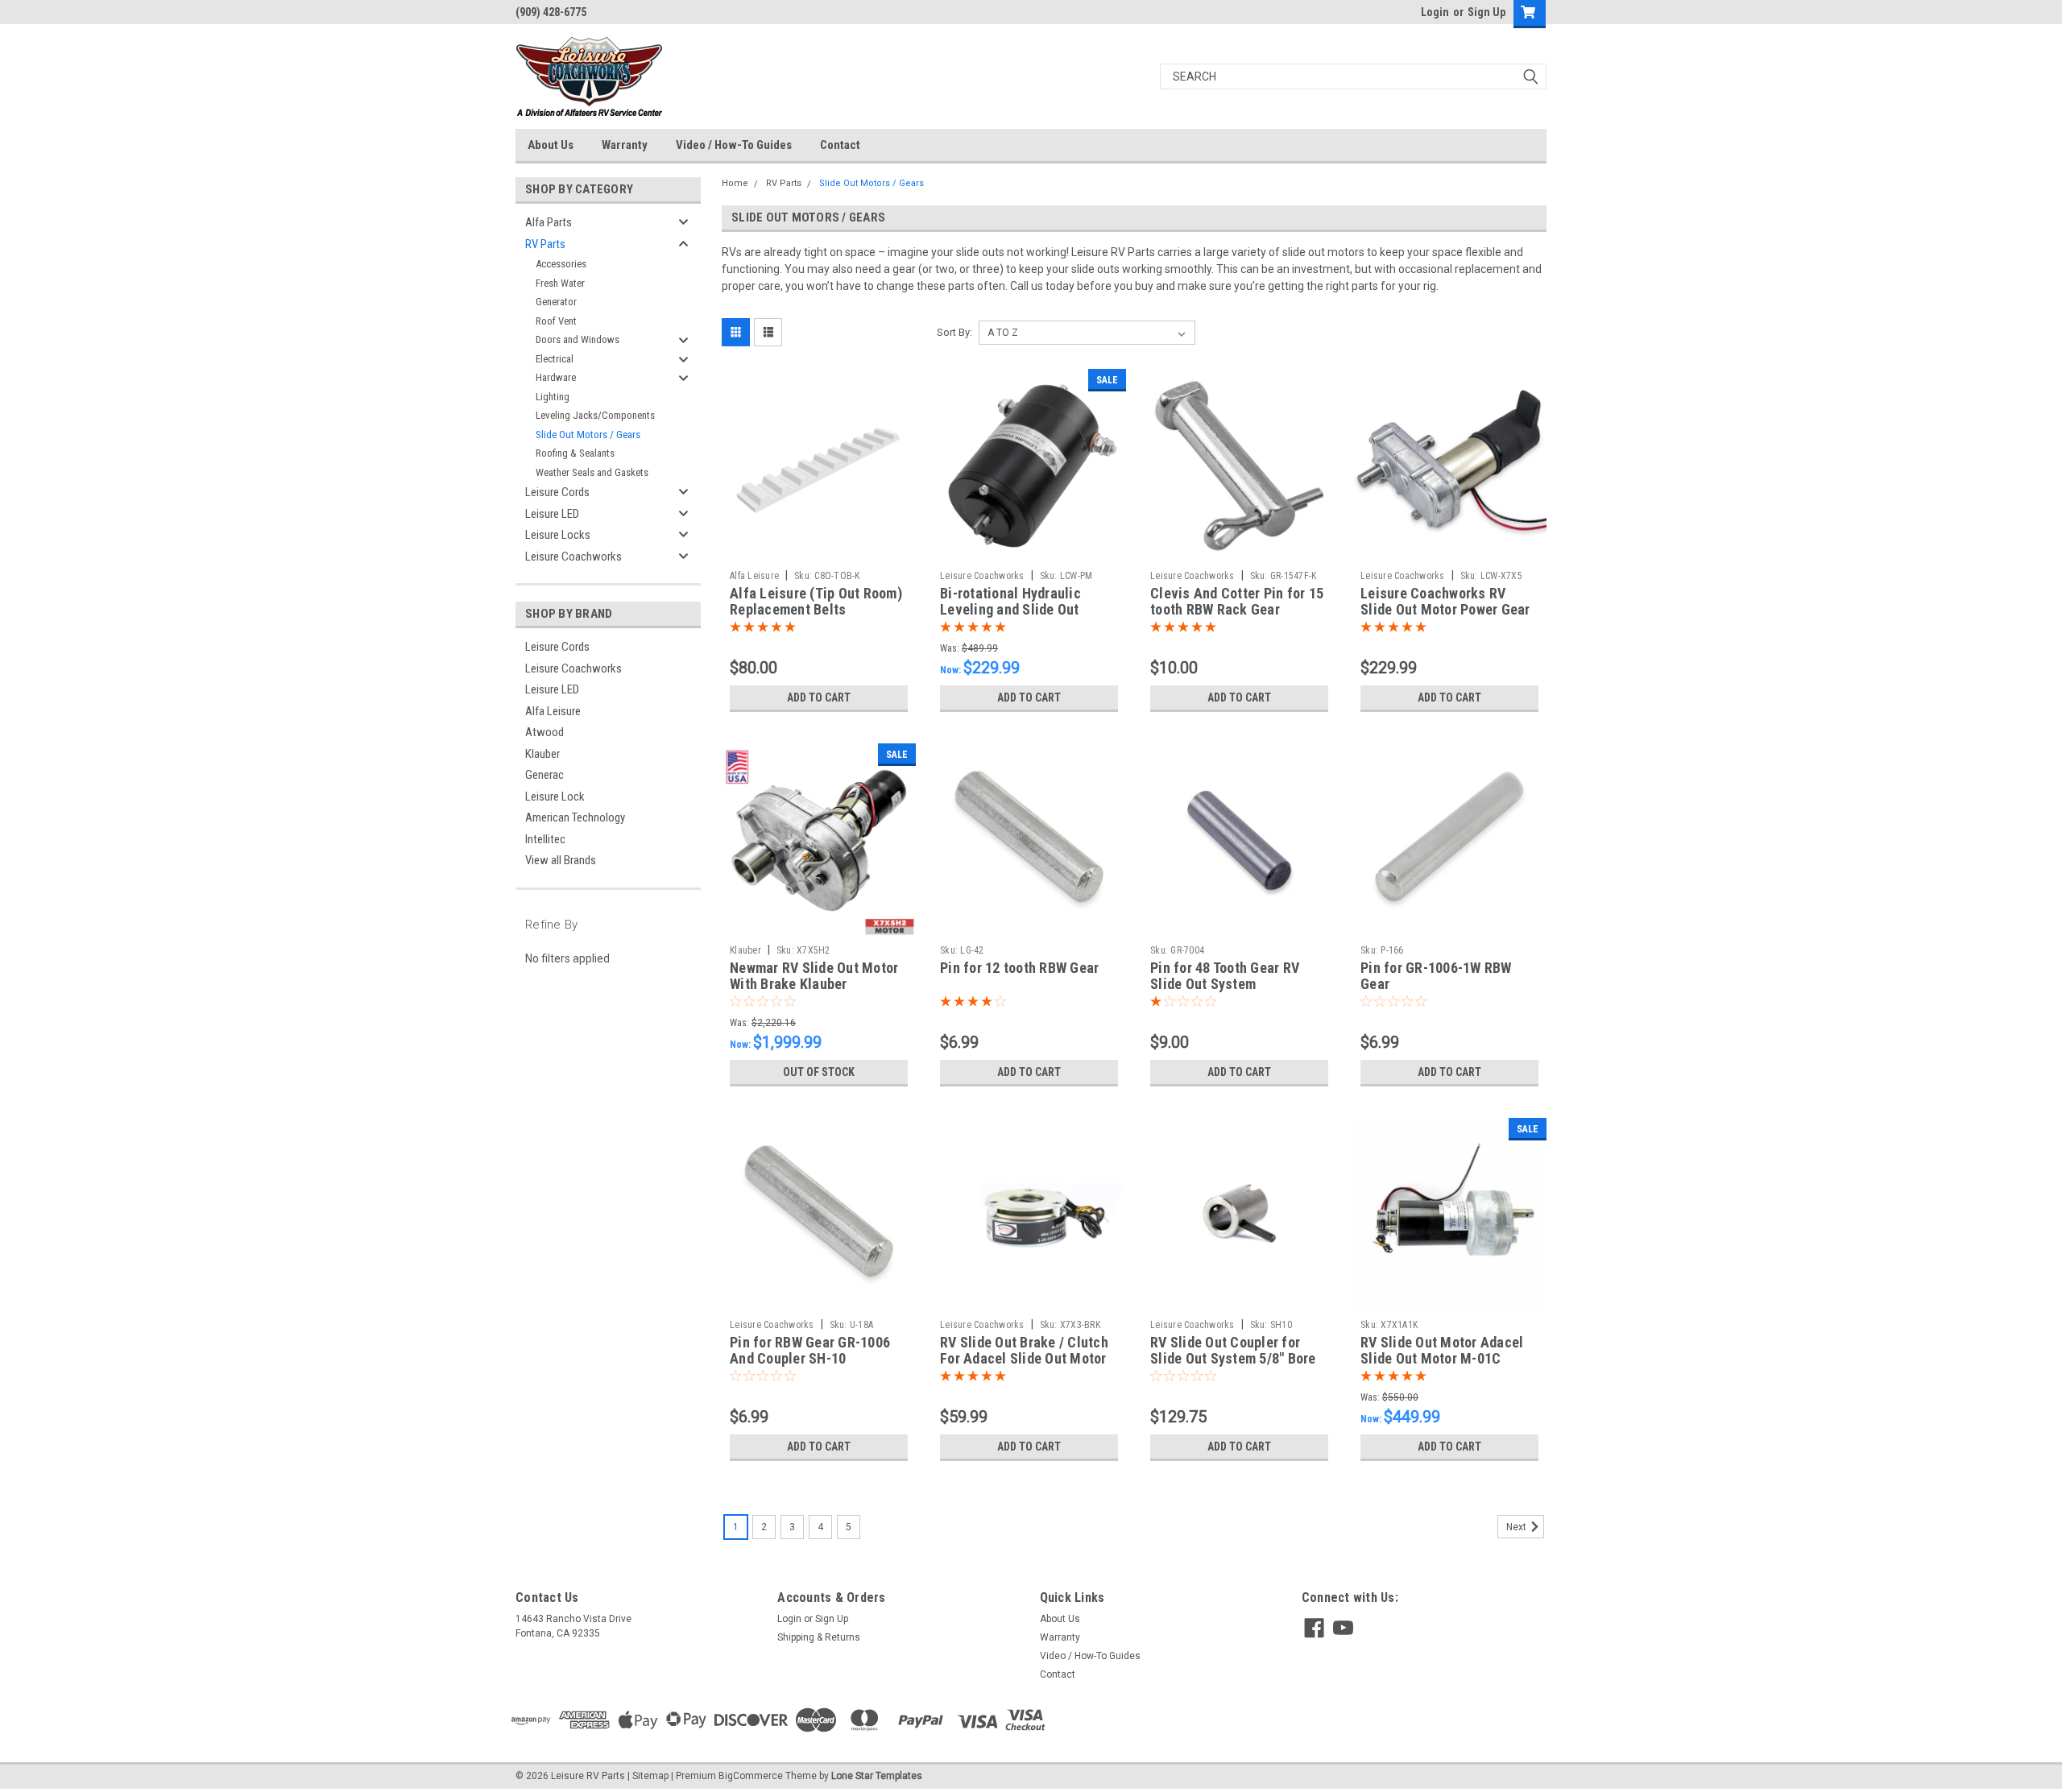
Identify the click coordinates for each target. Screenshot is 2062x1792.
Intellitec (545, 839)
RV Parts (545, 244)
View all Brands (561, 860)
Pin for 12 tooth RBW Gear (1019, 968)
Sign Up (1486, 12)
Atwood (544, 732)
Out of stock (819, 1072)
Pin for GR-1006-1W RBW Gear (1436, 976)
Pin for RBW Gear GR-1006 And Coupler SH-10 (810, 1351)
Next (1518, 1527)
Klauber (542, 754)
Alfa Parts (549, 222)
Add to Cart (819, 697)
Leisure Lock (555, 797)
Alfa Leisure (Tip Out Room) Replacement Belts (816, 602)
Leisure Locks (558, 535)
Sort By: (954, 332)
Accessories (561, 264)
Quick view (819, 551)
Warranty (625, 145)
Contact (840, 145)
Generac (544, 775)
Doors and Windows (578, 339)
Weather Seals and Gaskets (592, 472)
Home (735, 183)
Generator (556, 302)
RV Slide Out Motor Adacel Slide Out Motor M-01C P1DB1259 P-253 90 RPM (1442, 1359)
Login (1435, 12)
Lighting (553, 397)
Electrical (555, 359)
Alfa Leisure (553, 711)
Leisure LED (552, 514)
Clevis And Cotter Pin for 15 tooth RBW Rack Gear (1237, 602)
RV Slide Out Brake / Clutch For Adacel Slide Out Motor (1024, 1351)
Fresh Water (560, 283)
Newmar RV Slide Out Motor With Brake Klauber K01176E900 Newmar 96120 (814, 985)
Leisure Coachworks (573, 557)
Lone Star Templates (877, 1776)
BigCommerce (751, 1776)
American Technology (575, 817)
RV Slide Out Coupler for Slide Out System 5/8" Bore (1233, 1351)
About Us (551, 145)
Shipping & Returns (819, 1637)
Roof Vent (556, 321)
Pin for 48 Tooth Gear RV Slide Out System (1225, 976)
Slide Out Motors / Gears (588, 435)
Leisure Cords (557, 492)
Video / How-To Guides (734, 145)
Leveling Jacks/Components (595, 415)
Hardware (556, 377)
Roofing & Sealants (575, 453)
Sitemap (650, 1776)
